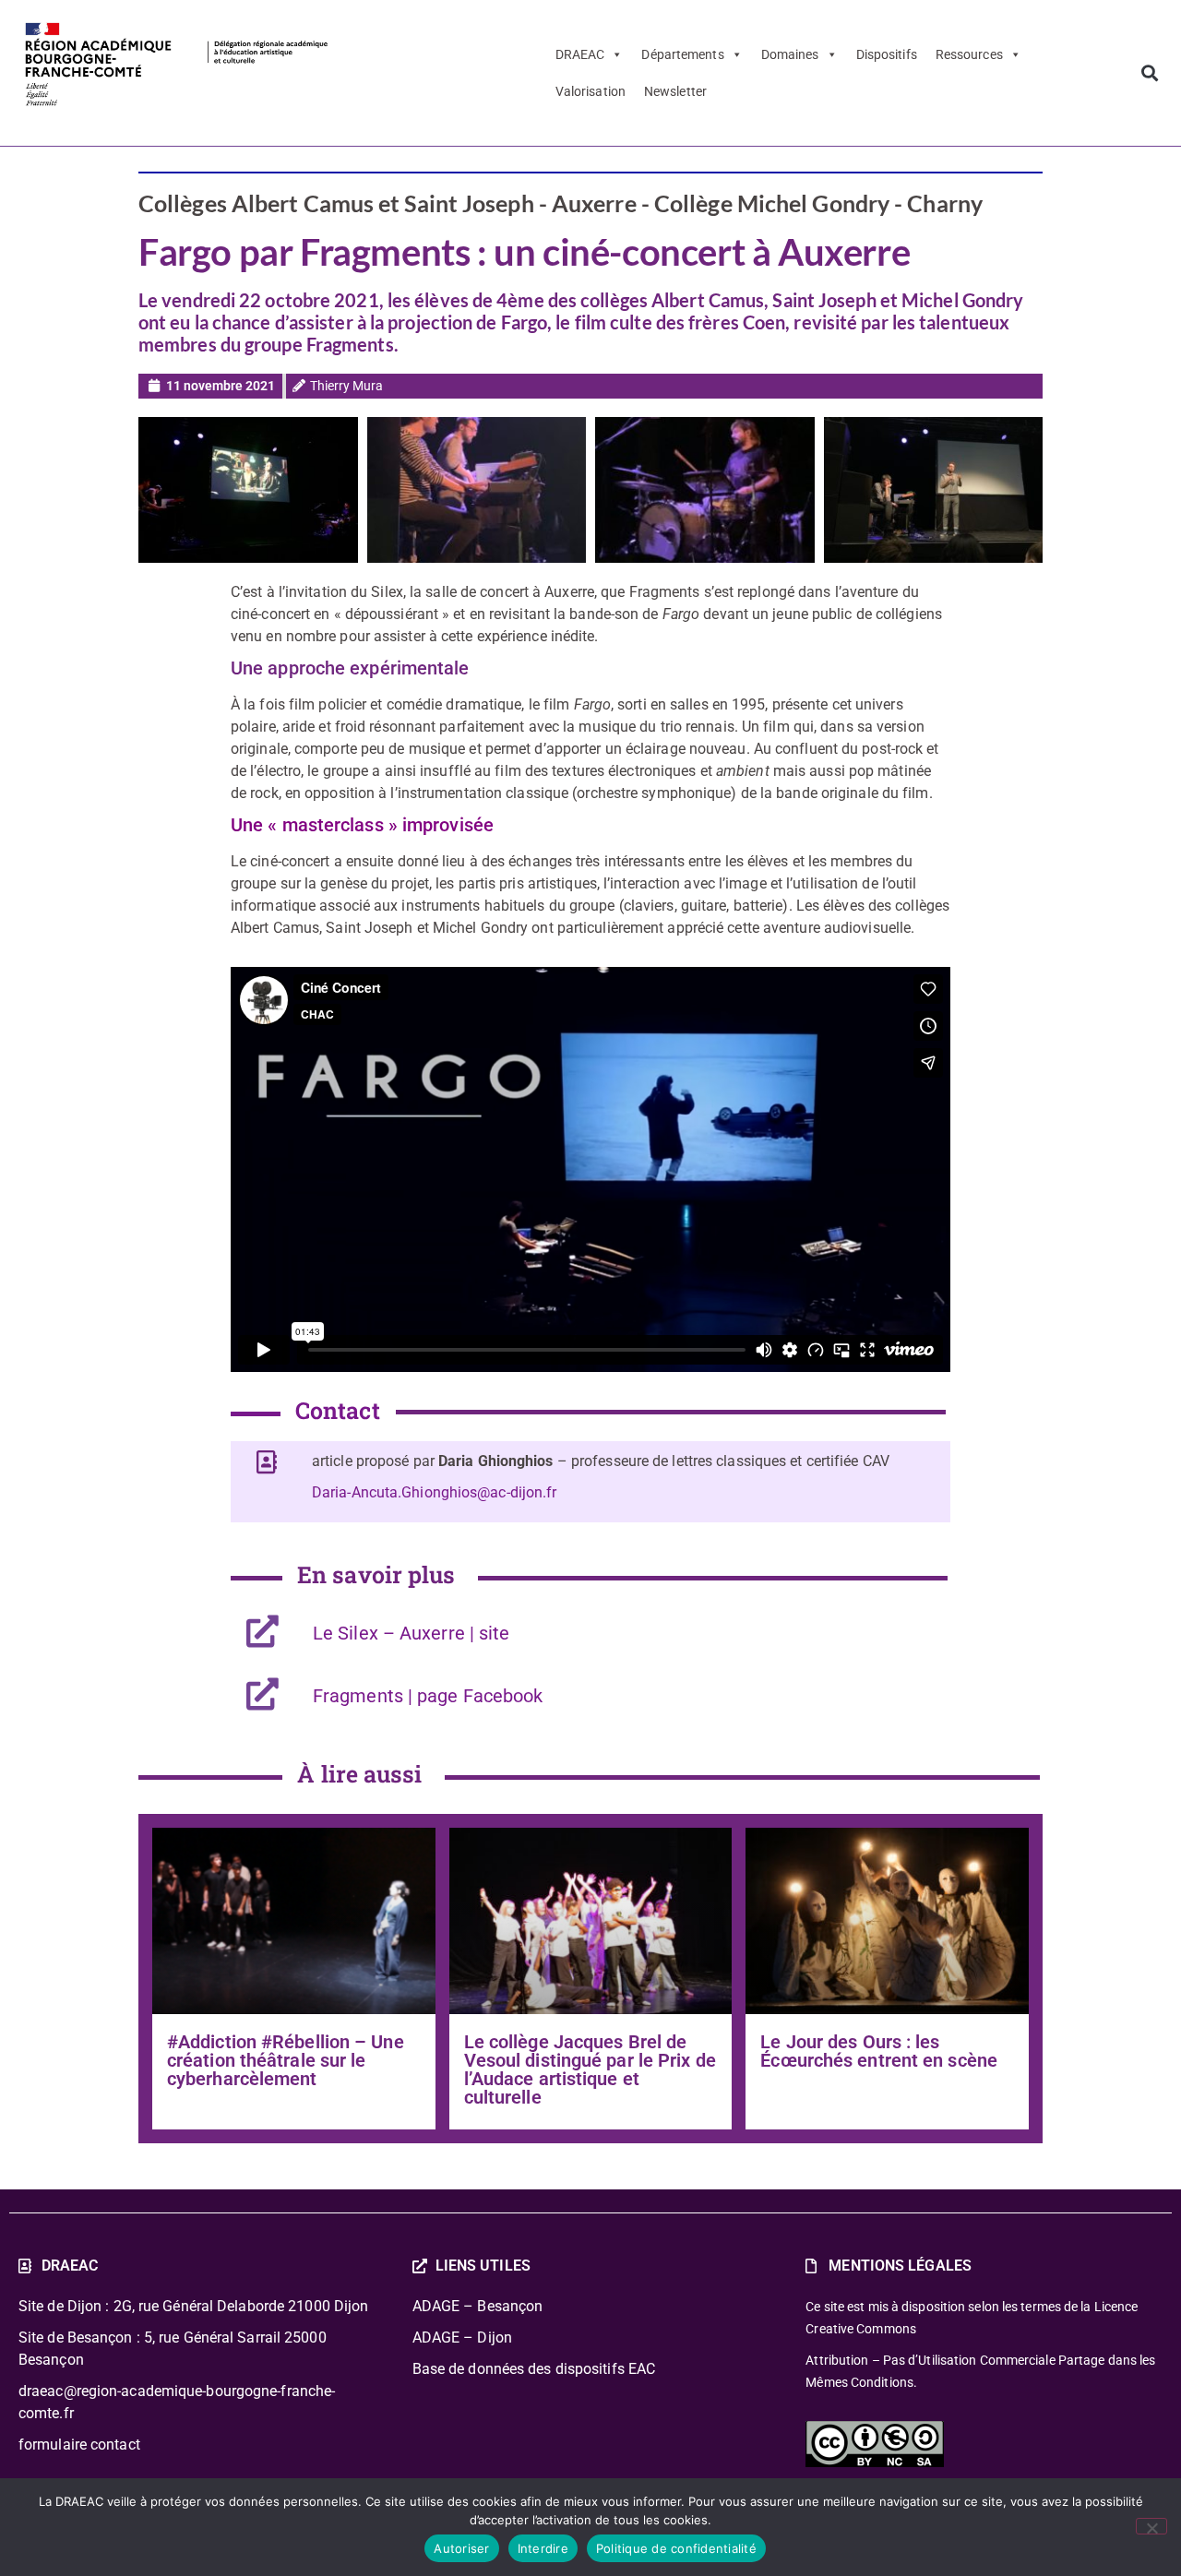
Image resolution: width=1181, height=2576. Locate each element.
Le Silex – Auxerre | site (412, 1633)
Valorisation (590, 91)
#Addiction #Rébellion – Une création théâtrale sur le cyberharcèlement (286, 2060)
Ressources (969, 54)
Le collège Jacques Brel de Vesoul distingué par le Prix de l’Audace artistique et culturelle (590, 2069)
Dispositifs (887, 54)
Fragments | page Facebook (428, 1696)
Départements (682, 54)
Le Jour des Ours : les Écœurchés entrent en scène (879, 2051)
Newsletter (675, 91)
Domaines (790, 54)
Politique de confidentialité (676, 2548)
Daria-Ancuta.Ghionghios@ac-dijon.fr (435, 1492)
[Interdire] (1151, 2526)
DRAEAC (580, 54)
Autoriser (461, 2548)
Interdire (543, 2548)
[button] (1149, 72)
